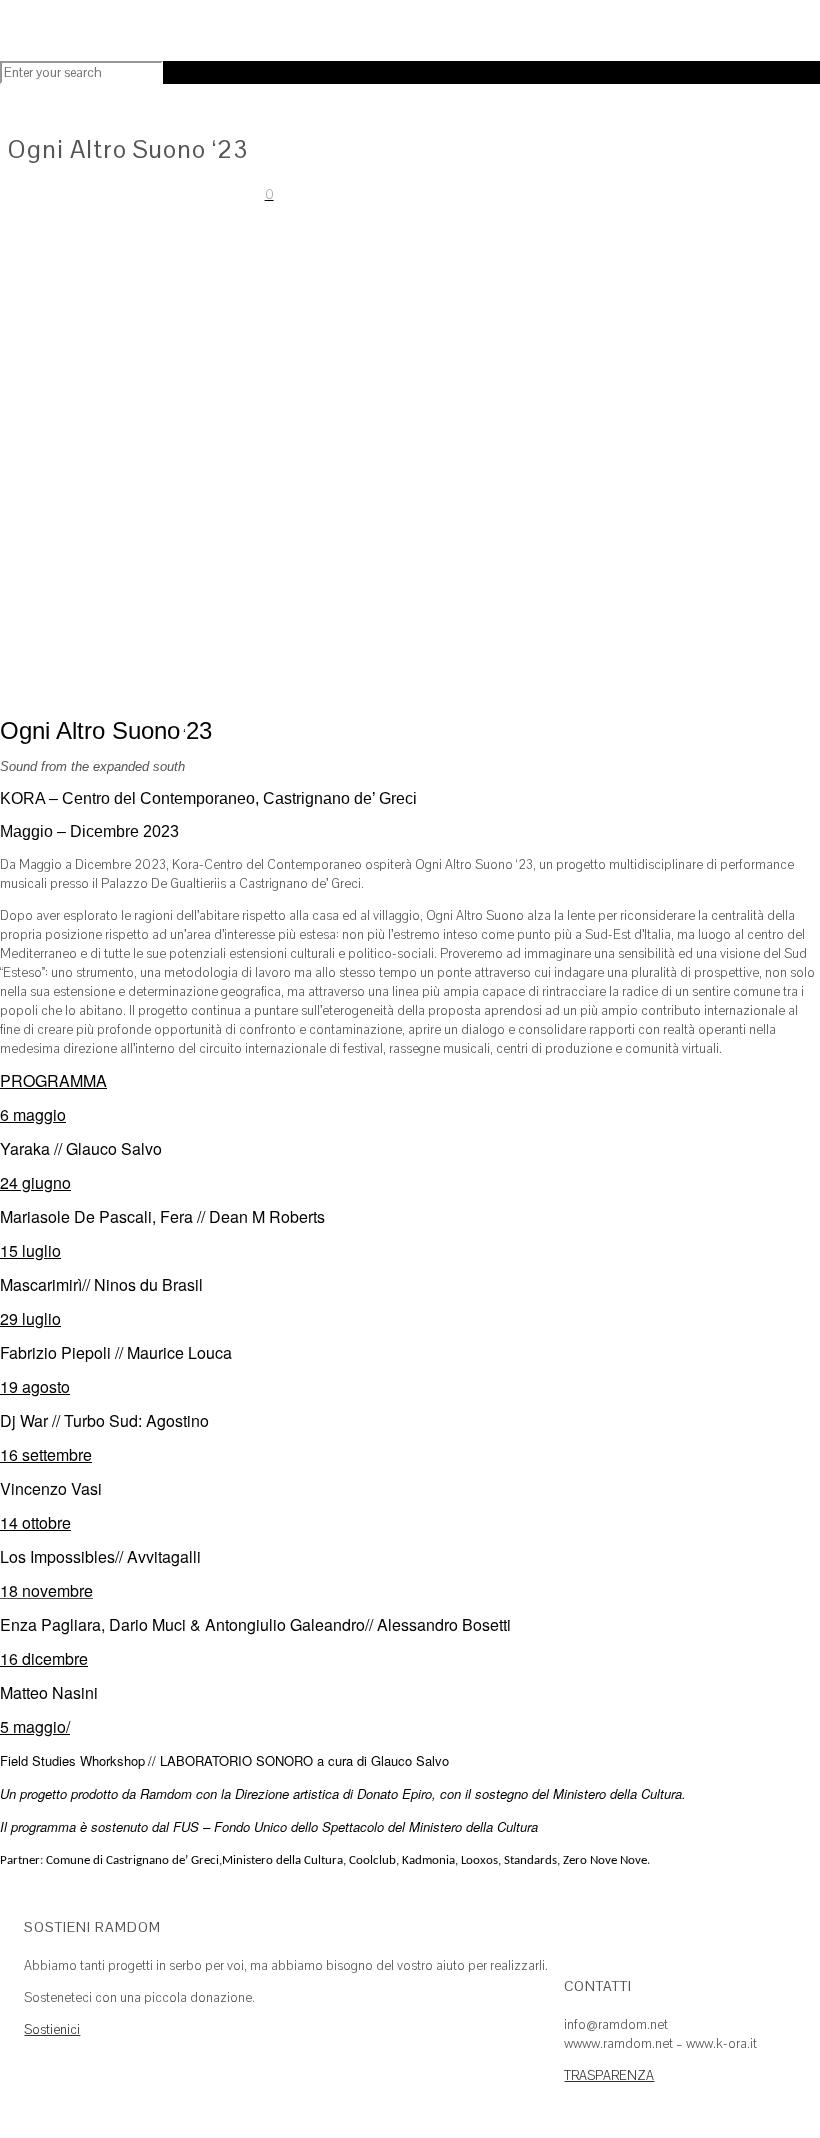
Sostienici (52, 2029)
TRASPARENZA (609, 2075)
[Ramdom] (240, 35)
